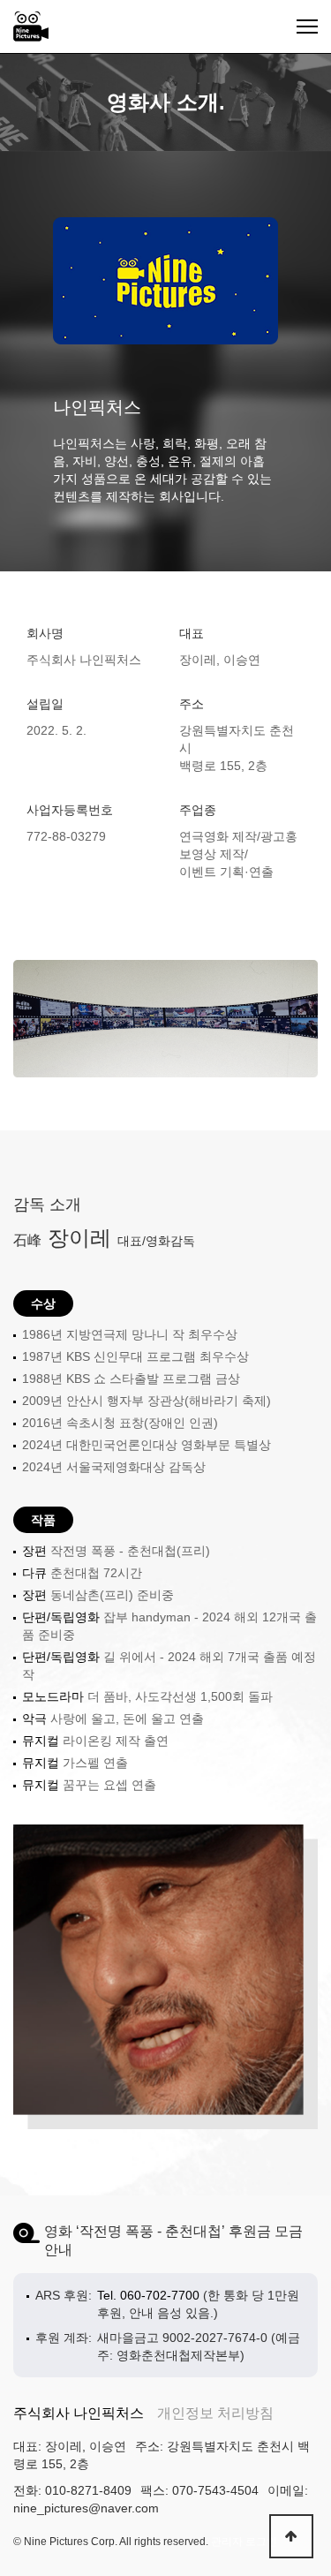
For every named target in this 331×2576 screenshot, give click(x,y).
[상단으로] (291, 2536)
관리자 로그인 (244, 2542)
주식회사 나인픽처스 (79, 2413)
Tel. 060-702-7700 (148, 2295)
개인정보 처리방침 (215, 2413)
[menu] (307, 26)
